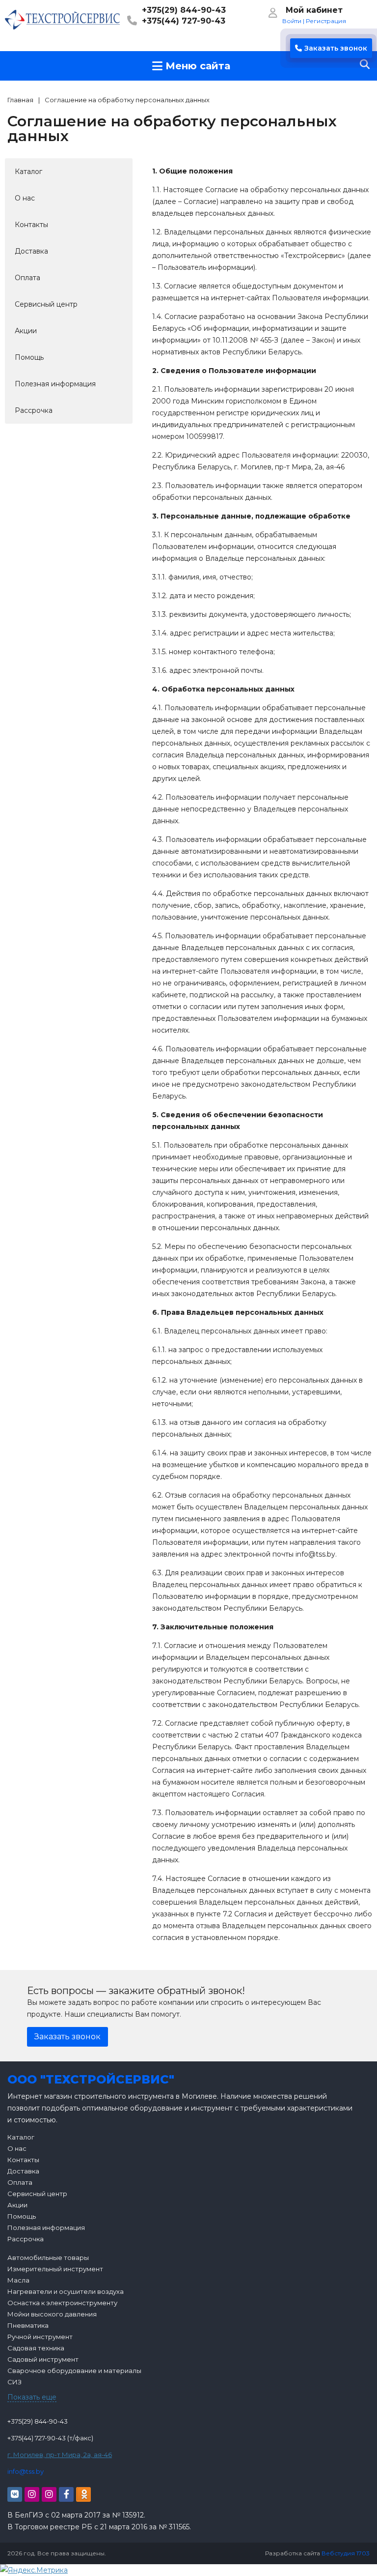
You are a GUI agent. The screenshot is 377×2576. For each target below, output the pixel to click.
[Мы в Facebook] (66, 2494)
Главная (20, 100)
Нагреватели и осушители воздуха (66, 2291)
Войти (292, 21)
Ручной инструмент (40, 2337)
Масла (18, 2280)
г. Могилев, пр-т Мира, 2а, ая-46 (60, 2455)
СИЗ (14, 2382)
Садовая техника (36, 2348)
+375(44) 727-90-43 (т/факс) (50, 2438)
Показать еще (32, 2397)
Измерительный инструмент (55, 2269)
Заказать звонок (336, 48)
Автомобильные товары (48, 2258)
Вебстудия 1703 (346, 2553)
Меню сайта (196, 66)
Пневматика (28, 2325)
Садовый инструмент (43, 2359)
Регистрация (326, 21)
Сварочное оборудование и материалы (74, 2371)
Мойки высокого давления (52, 2314)
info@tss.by (26, 2471)
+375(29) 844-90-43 (184, 10)
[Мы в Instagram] (32, 2494)
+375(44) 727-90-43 (184, 21)
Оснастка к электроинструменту (62, 2303)
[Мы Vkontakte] (15, 2494)
